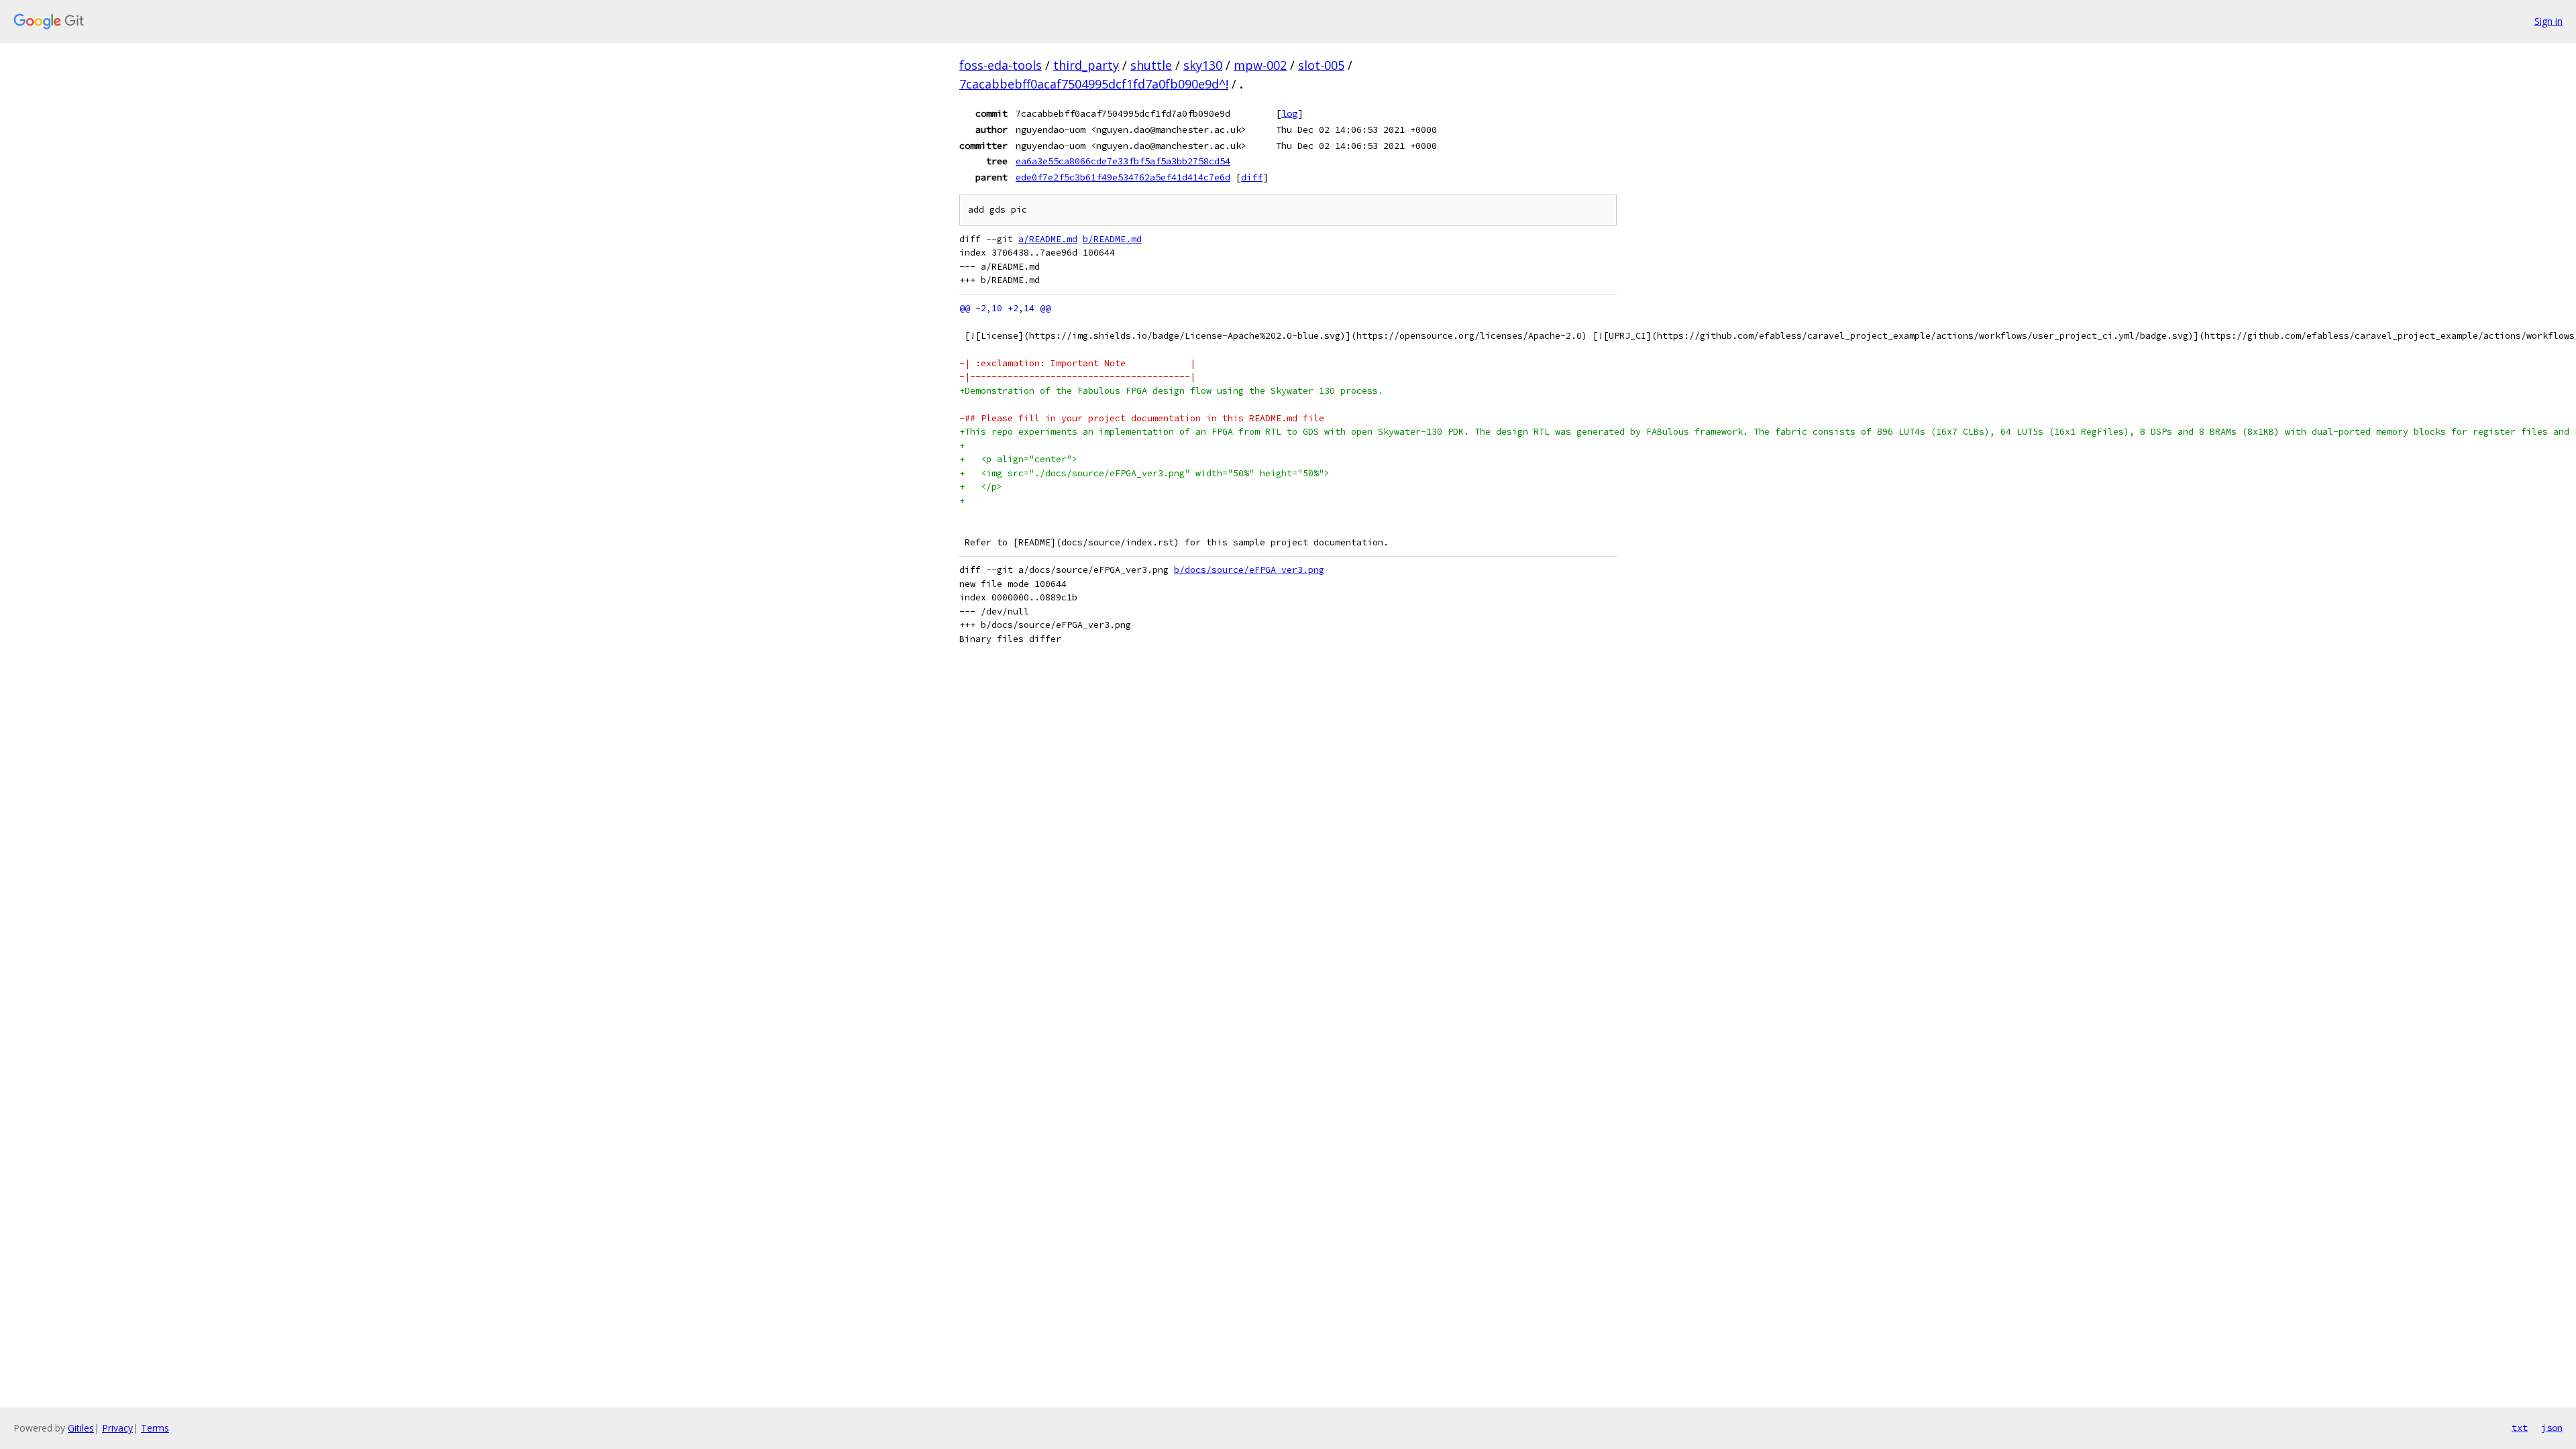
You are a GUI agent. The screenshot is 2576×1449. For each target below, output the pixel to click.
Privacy (117, 1428)
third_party (1086, 65)
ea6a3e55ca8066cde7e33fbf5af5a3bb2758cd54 (1123, 161)
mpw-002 (1260, 65)
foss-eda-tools (1001, 65)
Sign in (2548, 21)
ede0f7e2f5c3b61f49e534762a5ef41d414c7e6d (1123, 177)
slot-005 (1321, 65)
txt (2520, 1428)
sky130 (1203, 65)
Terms (155, 1428)
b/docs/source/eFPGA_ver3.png (1249, 570)
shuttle (1151, 65)
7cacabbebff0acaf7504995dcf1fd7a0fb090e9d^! (1094, 84)
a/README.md (1048, 239)
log (1289, 113)
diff (1252, 177)
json (2552, 1428)
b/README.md (1112, 239)
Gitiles (81, 1428)
